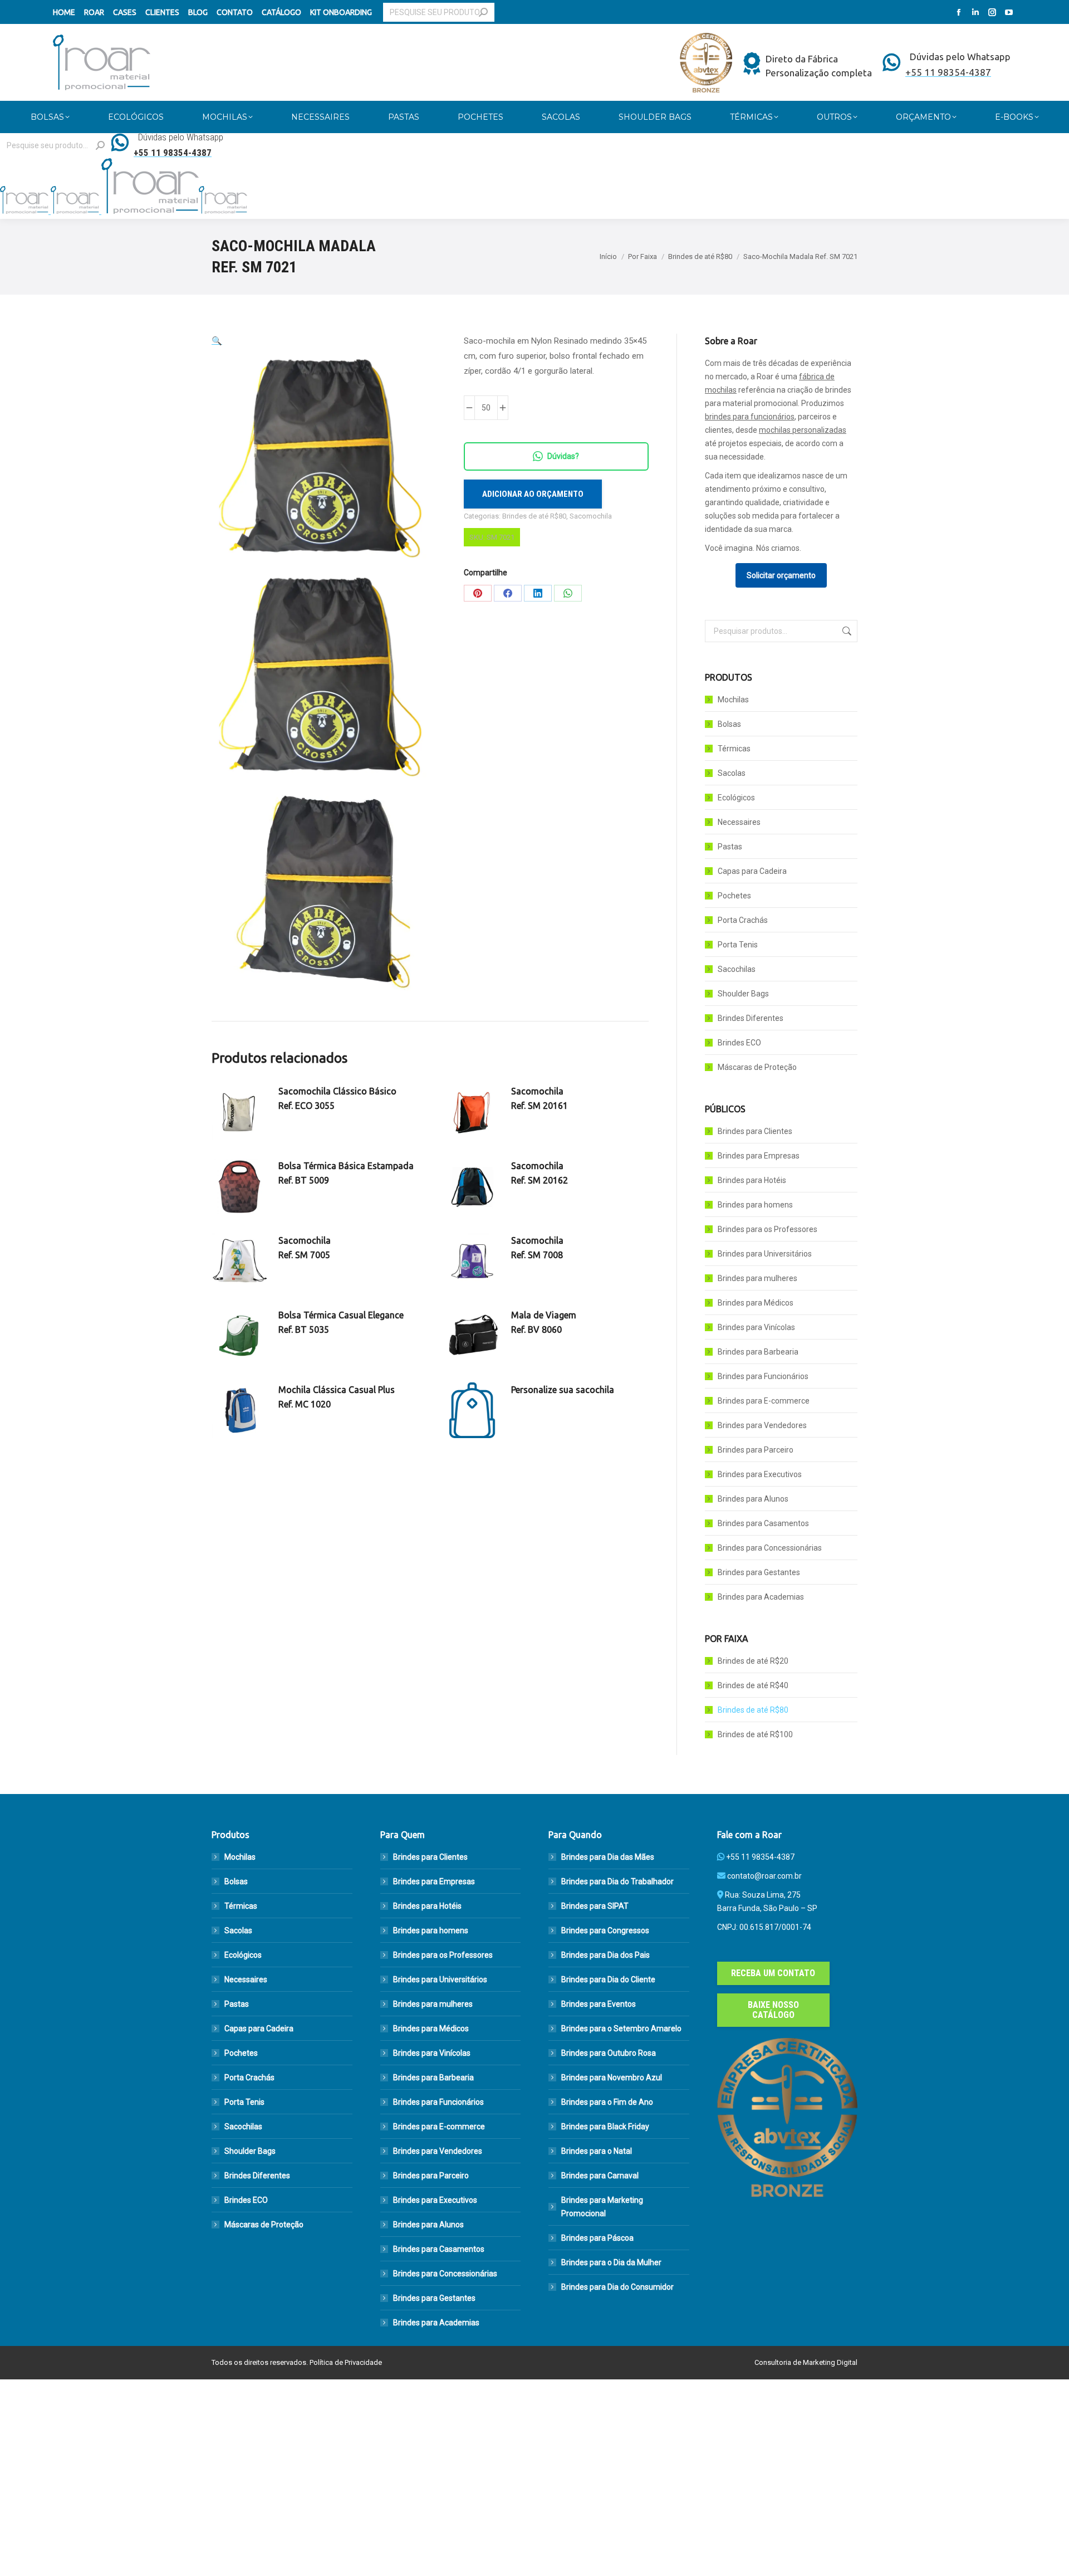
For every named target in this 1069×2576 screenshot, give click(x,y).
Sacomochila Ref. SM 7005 (305, 1248)
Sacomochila (591, 516)
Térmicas (734, 749)
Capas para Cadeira (752, 871)
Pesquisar (846, 631)
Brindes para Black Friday (605, 2127)
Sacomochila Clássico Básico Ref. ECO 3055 (337, 1098)
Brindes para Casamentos (763, 1523)
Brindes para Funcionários (763, 1376)
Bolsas (729, 724)
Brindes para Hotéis (752, 1180)
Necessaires (739, 822)
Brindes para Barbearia (758, 1352)
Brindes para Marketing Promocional (602, 2207)
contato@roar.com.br (764, 1876)
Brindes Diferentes (751, 1018)
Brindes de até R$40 (753, 1685)
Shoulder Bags (743, 994)
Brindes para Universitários (765, 1254)
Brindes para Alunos (753, 1499)
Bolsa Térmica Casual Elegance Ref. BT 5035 (341, 1322)
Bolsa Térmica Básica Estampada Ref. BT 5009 (346, 1173)
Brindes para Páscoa (597, 2238)
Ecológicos (736, 798)
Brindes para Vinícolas (756, 1327)
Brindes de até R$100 (755, 1734)
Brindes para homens (755, 1205)
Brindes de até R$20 (753, 1661)
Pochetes (734, 896)
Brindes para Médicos (756, 1303)
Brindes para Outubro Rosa (609, 2053)
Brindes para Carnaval (600, 2176)
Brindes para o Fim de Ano (607, 2102)
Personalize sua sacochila (563, 1390)
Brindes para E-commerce (764, 1401)
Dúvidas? (563, 456)
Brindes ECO (739, 1043)
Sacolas (732, 773)
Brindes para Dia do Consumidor (617, 2287)
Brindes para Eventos (599, 2004)
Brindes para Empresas (759, 1156)
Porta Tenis (738, 945)
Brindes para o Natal (597, 2151)
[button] (217, 341)
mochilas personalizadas (803, 430)
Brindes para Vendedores (762, 1425)
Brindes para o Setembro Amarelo (621, 2028)
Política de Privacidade (346, 2362)
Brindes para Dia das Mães (608, 1857)
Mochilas (733, 700)
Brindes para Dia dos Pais (605, 1955)
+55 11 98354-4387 (760, 1857)
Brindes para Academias (761, 1597)
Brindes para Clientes (755, 1131)
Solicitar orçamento (781, 575)
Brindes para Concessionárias (770, 1548)
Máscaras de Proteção (757, 1067)
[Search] (483, 12)
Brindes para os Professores (768, 1229)
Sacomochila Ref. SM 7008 (537, 1248)
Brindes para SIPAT (595, 1906)
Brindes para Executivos (760, 1474)
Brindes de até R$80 (534, 516)
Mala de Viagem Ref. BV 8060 (544, 1322)
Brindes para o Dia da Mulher (611, 2262)
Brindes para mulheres (757, 1278)
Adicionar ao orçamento (533, 494)
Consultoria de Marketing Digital (806, 2362)
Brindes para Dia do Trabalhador (617, 1881)
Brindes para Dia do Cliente (608, 1979)
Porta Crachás (743, 920)
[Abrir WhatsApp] (1041, 2548)
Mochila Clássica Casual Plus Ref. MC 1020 (337, 1397)
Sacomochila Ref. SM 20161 (540, 1098)
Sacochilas (737, 969)
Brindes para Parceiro (756, 1450)
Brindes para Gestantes (759, 1572)
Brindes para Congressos (605, 1930)
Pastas (730, 847)
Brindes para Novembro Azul (612, 2078)
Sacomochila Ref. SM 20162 (540, 1173)
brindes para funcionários (750, 417)
